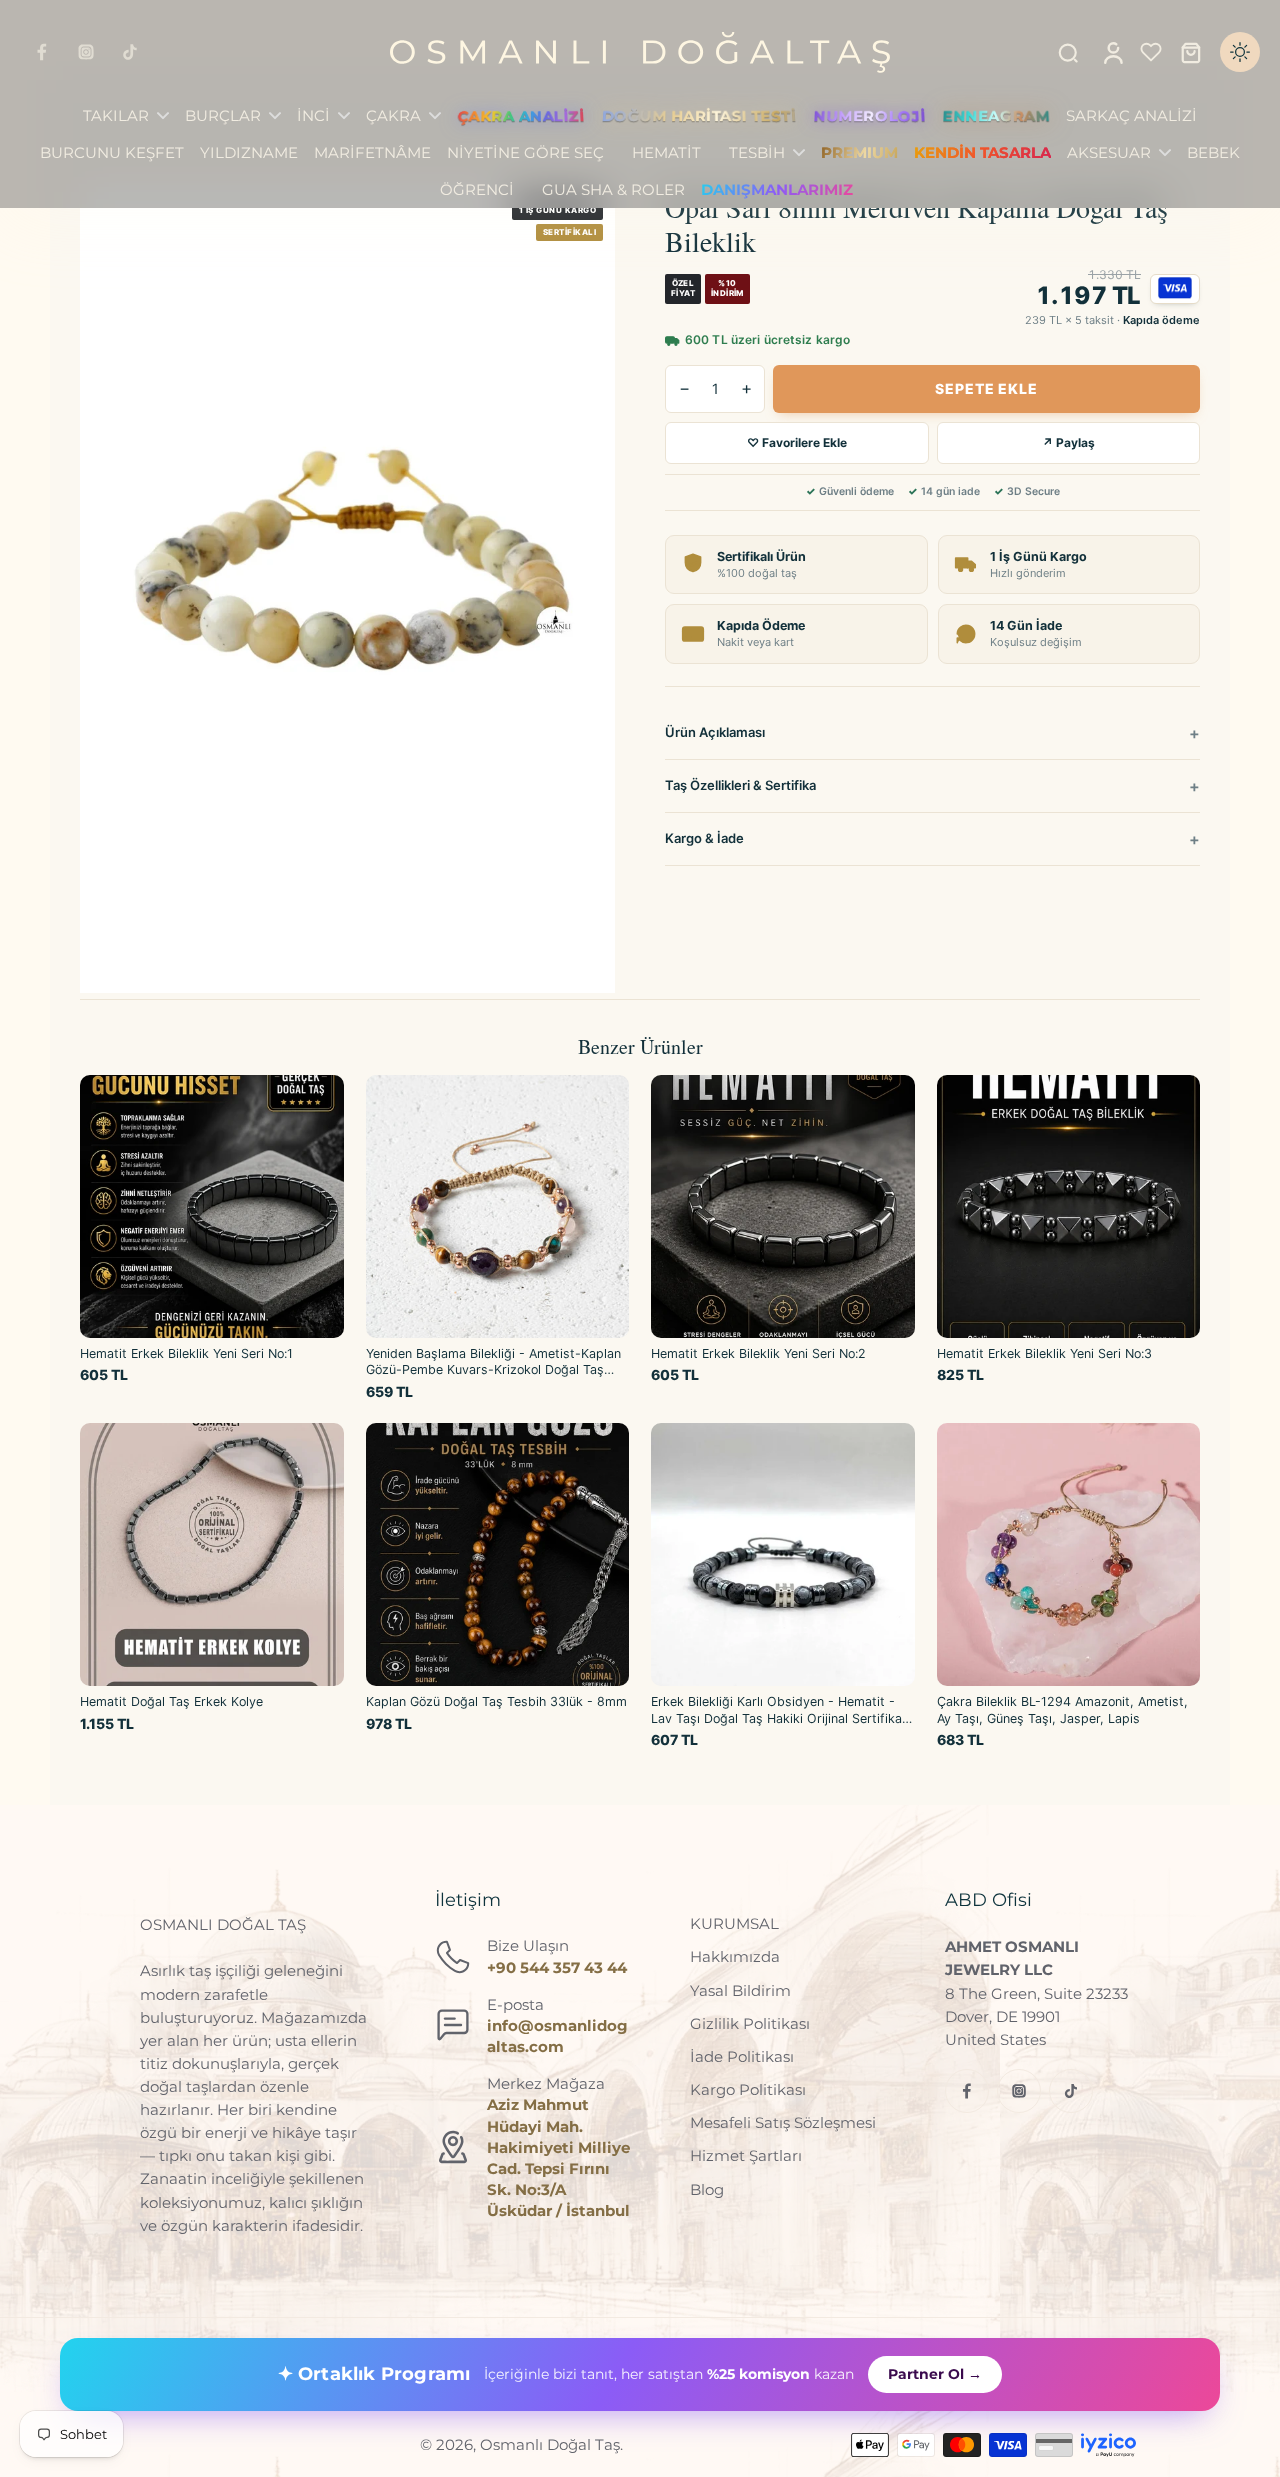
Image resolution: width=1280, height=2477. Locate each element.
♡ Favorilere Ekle (797, 442)
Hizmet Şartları (746, 2155)
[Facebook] (42, 52)
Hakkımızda (735, 1956)
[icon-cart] (1190, 52)
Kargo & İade (704, 838)
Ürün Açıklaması (715, 732)
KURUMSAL (734, 1923)
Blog (707, 2189)
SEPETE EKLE (986, 388)
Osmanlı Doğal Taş (550, 2444)
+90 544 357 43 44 (557, 1967)
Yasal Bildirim (740, 1990)
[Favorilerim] (1151, 52)
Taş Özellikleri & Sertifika (740, 785)
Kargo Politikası (748, 2089)
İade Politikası (742, 2056)
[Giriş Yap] (1112, 52)
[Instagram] (86, 52)
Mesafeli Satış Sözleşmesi (783, 2122)
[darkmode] (1240, 52)
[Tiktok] (130, 52)
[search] (1068, 52)
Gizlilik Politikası (750, 2023)
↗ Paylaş (1068, 442)
